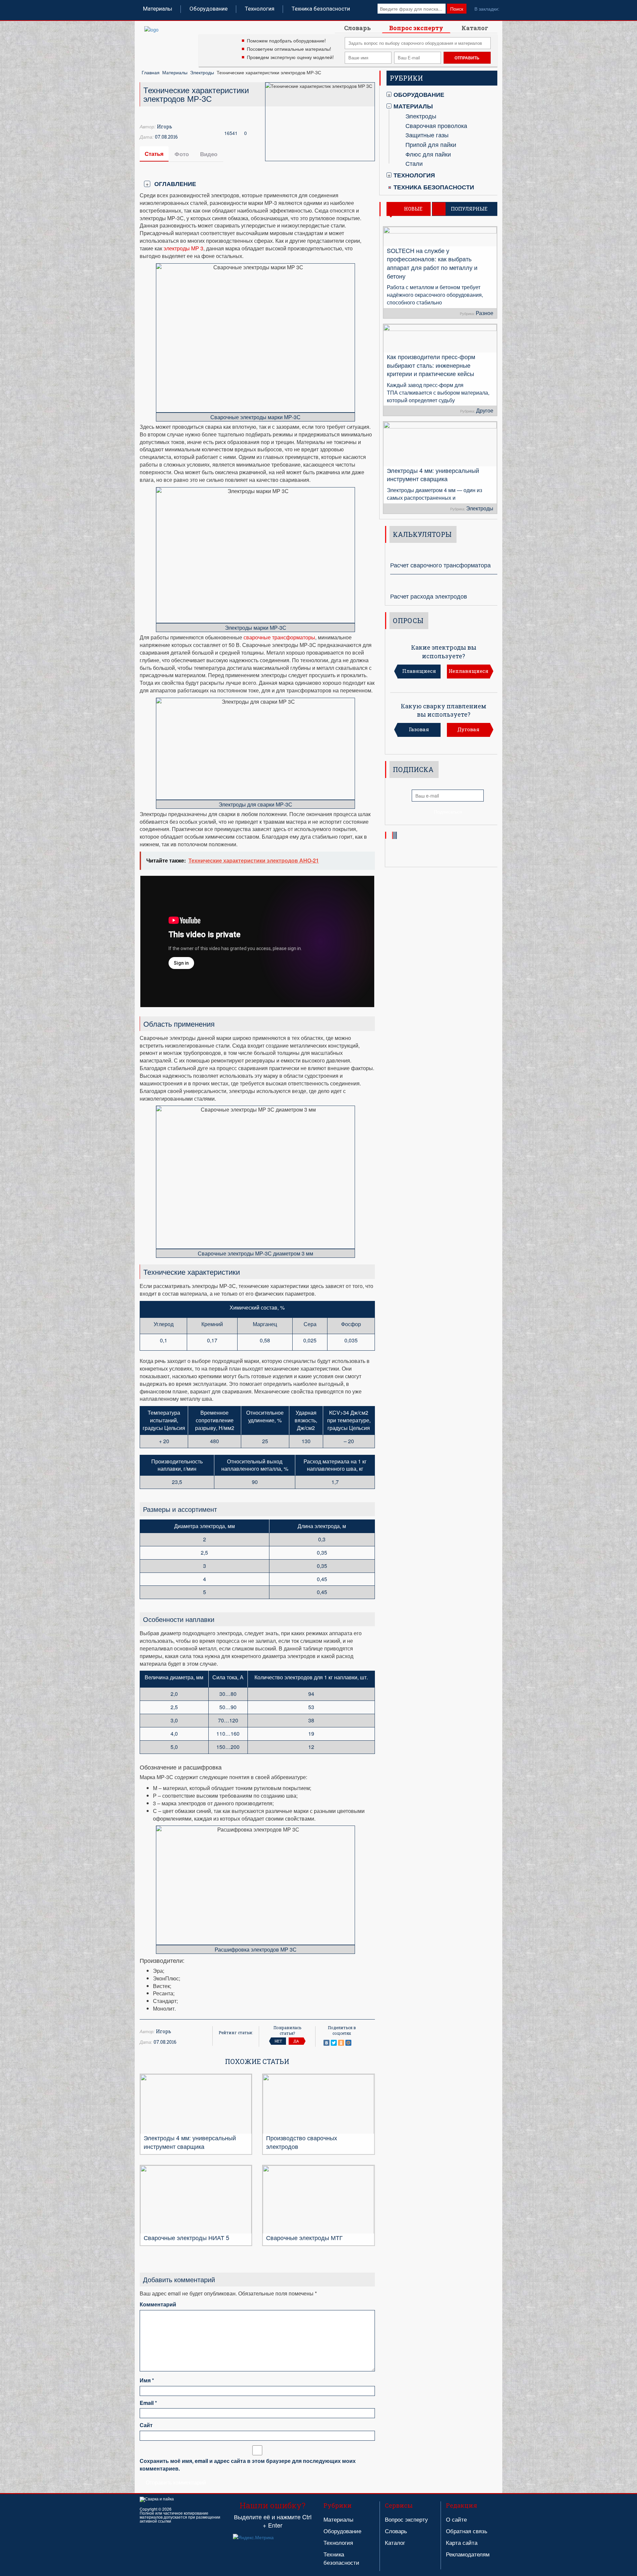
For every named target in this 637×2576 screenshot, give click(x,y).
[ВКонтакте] (326, 2043)
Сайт (146, 2425)
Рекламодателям (468, 2554)
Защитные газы (427, 135)
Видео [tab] (209, 154)
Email (148, 2403)
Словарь (357, 28)
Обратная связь (467, 2531)
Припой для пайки (431, 144)
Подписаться (448, 811)
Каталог (475, 28)
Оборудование (209, 9)
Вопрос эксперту (416, 28)
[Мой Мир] (348, 2043)
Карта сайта (462, 2542)
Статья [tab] (154, 154)
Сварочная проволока (436, 125)
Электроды (202, 72)
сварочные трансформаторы (279, 637)
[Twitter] (334, 2043)
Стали (414, 163)
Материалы (158, 9)
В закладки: (487, 9)
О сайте (456, 2519)
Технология (260, 9)
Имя (147, 2380)
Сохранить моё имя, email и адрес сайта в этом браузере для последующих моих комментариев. (248, 2465)
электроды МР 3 (183, 248)
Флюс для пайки (428, 154)
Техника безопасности (321, 9)
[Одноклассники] (341, 2043)
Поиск (457, 9)
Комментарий (158, 2304)
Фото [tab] (182, 154)
